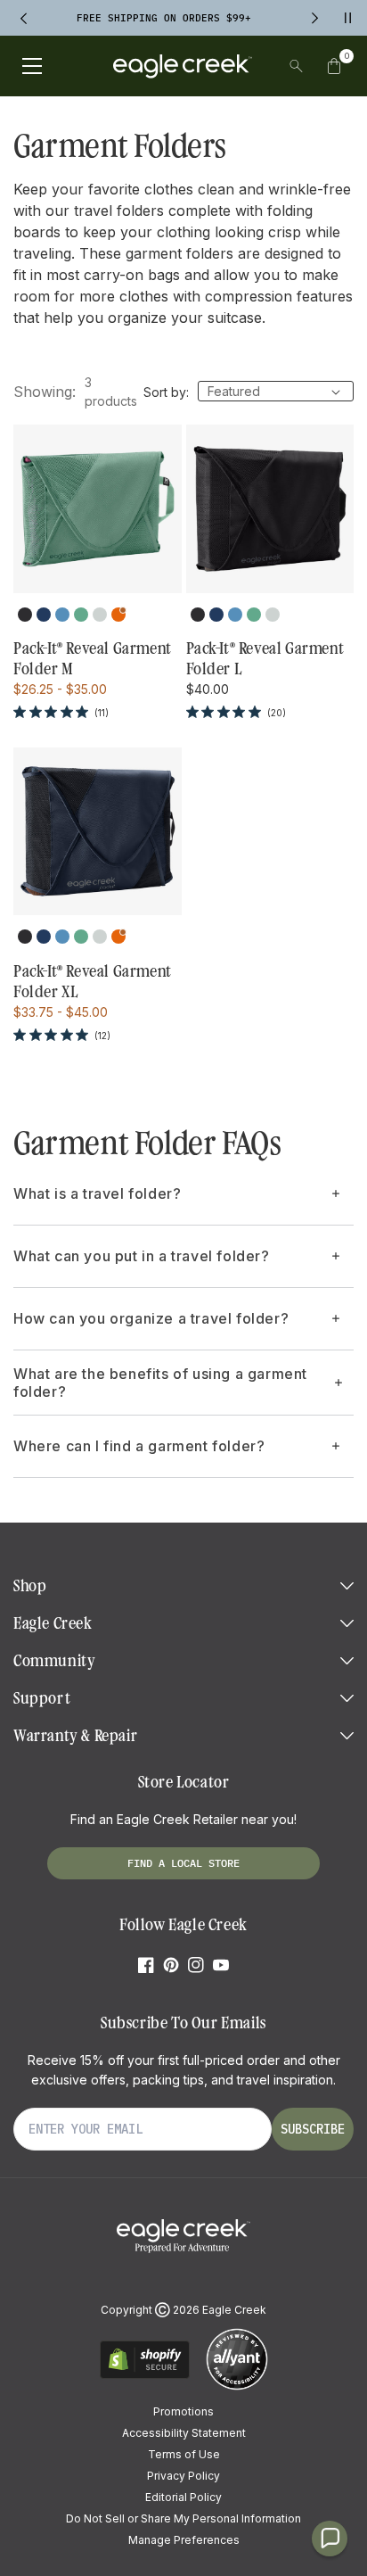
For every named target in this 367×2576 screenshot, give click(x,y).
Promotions (183, 2411)
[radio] (25, 615)
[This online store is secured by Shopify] (145, 2376)
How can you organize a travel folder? (151, 1318)
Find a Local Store (183, 1863)
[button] (334, 66)
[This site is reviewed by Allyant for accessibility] (237, 2387)
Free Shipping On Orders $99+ (164, 18)
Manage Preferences (184, 2540)
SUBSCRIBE (313, 2129)
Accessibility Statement (184, 2433)
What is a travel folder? (97, 1193)
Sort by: (166, 392)
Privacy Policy (183, 2476)
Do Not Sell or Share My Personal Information (183, 2518)
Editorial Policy (183, 2497)
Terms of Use (184, 2454)
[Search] (296, 66)
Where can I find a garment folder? (139, 1446)
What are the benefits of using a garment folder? (160, 1383)
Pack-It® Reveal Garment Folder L (265, 659)
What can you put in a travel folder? (142, 1256)
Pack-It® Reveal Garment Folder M (93, 659)
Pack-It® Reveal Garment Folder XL (93, 982)
